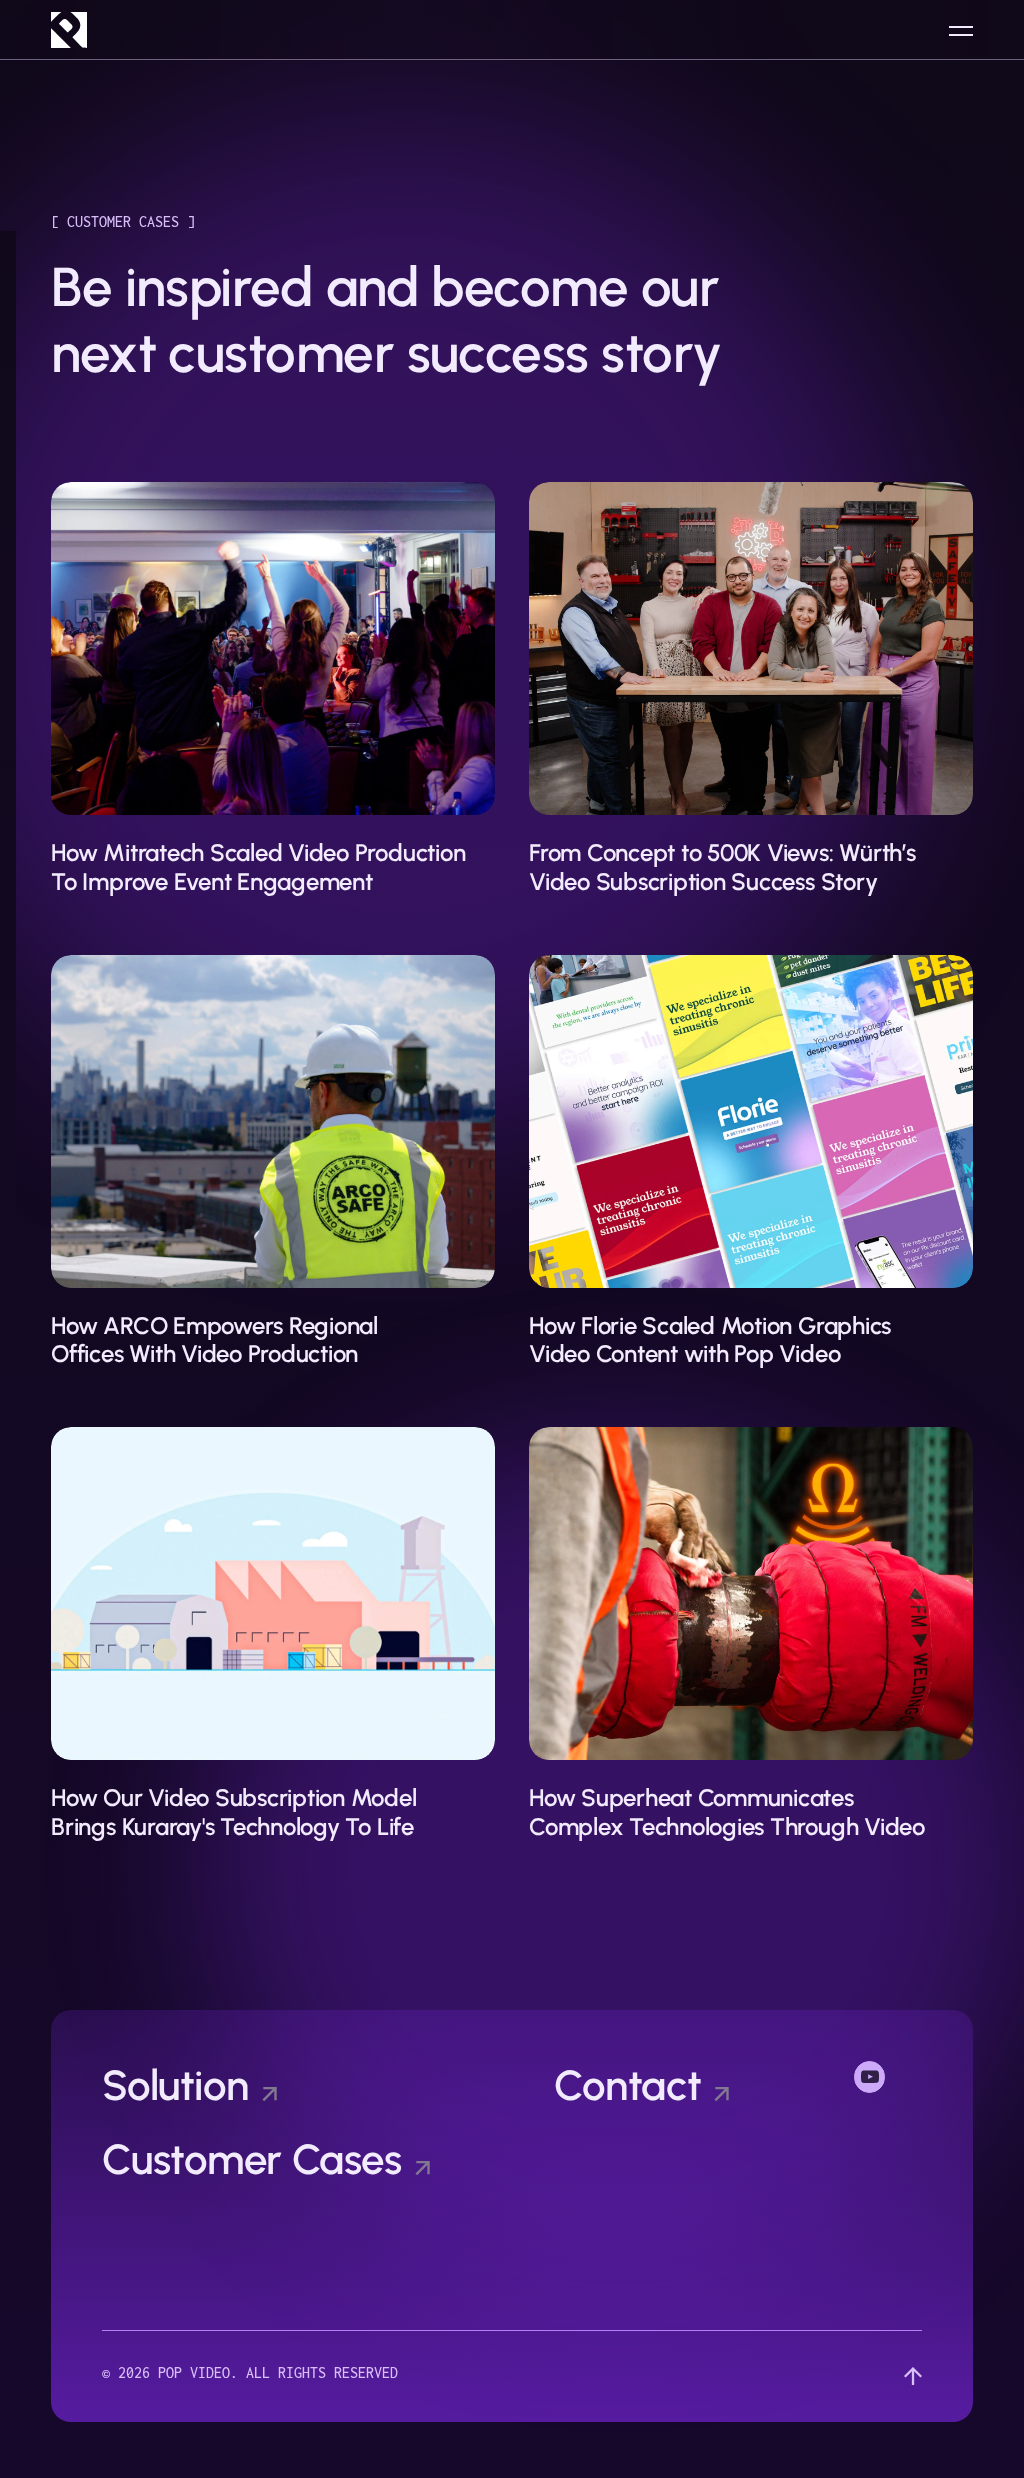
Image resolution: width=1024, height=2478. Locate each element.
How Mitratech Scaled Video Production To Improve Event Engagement (258, 867)
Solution (175, 2086)
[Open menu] (961, 30)
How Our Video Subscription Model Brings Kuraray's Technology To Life (233, 1812)
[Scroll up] (913, 2376)
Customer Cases (251, 2160)
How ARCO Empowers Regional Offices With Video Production (214, 1340)
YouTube (888, 2074)
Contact (627, 2086)
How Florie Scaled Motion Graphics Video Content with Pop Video (710, 1340)
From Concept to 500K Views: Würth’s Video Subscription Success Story (722, 867)
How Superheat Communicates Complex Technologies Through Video (727, 1812)
